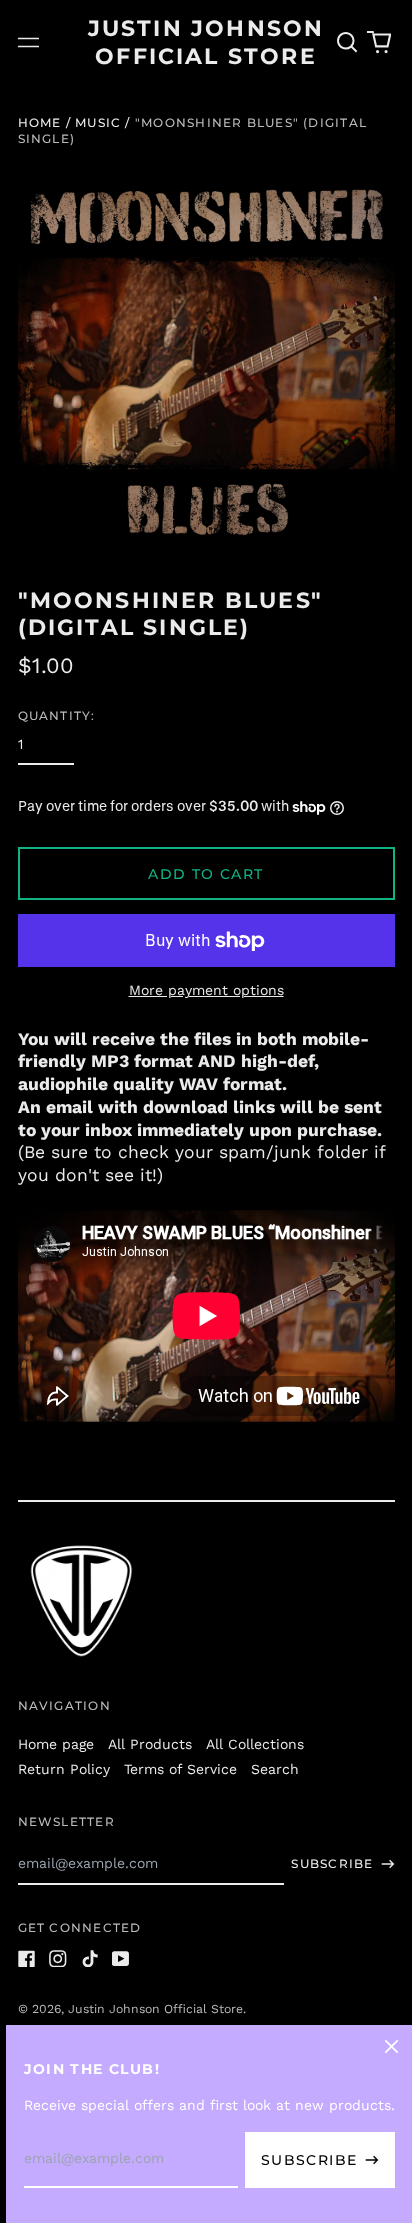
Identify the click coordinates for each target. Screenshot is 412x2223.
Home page (56, 1744)
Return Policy (64, 1769)
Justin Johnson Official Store (155, 2009)
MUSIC (98, 122)
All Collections (255, 1744)
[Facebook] (27, 1959)
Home (40, 122)
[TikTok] (90, 1959)
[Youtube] (121, 1959)
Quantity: (57, 715)
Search (275, 1769)
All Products (150, 1744)
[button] (348, 43)
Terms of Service (180, 1769)
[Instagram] (58, 1959)
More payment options (206, 990)
